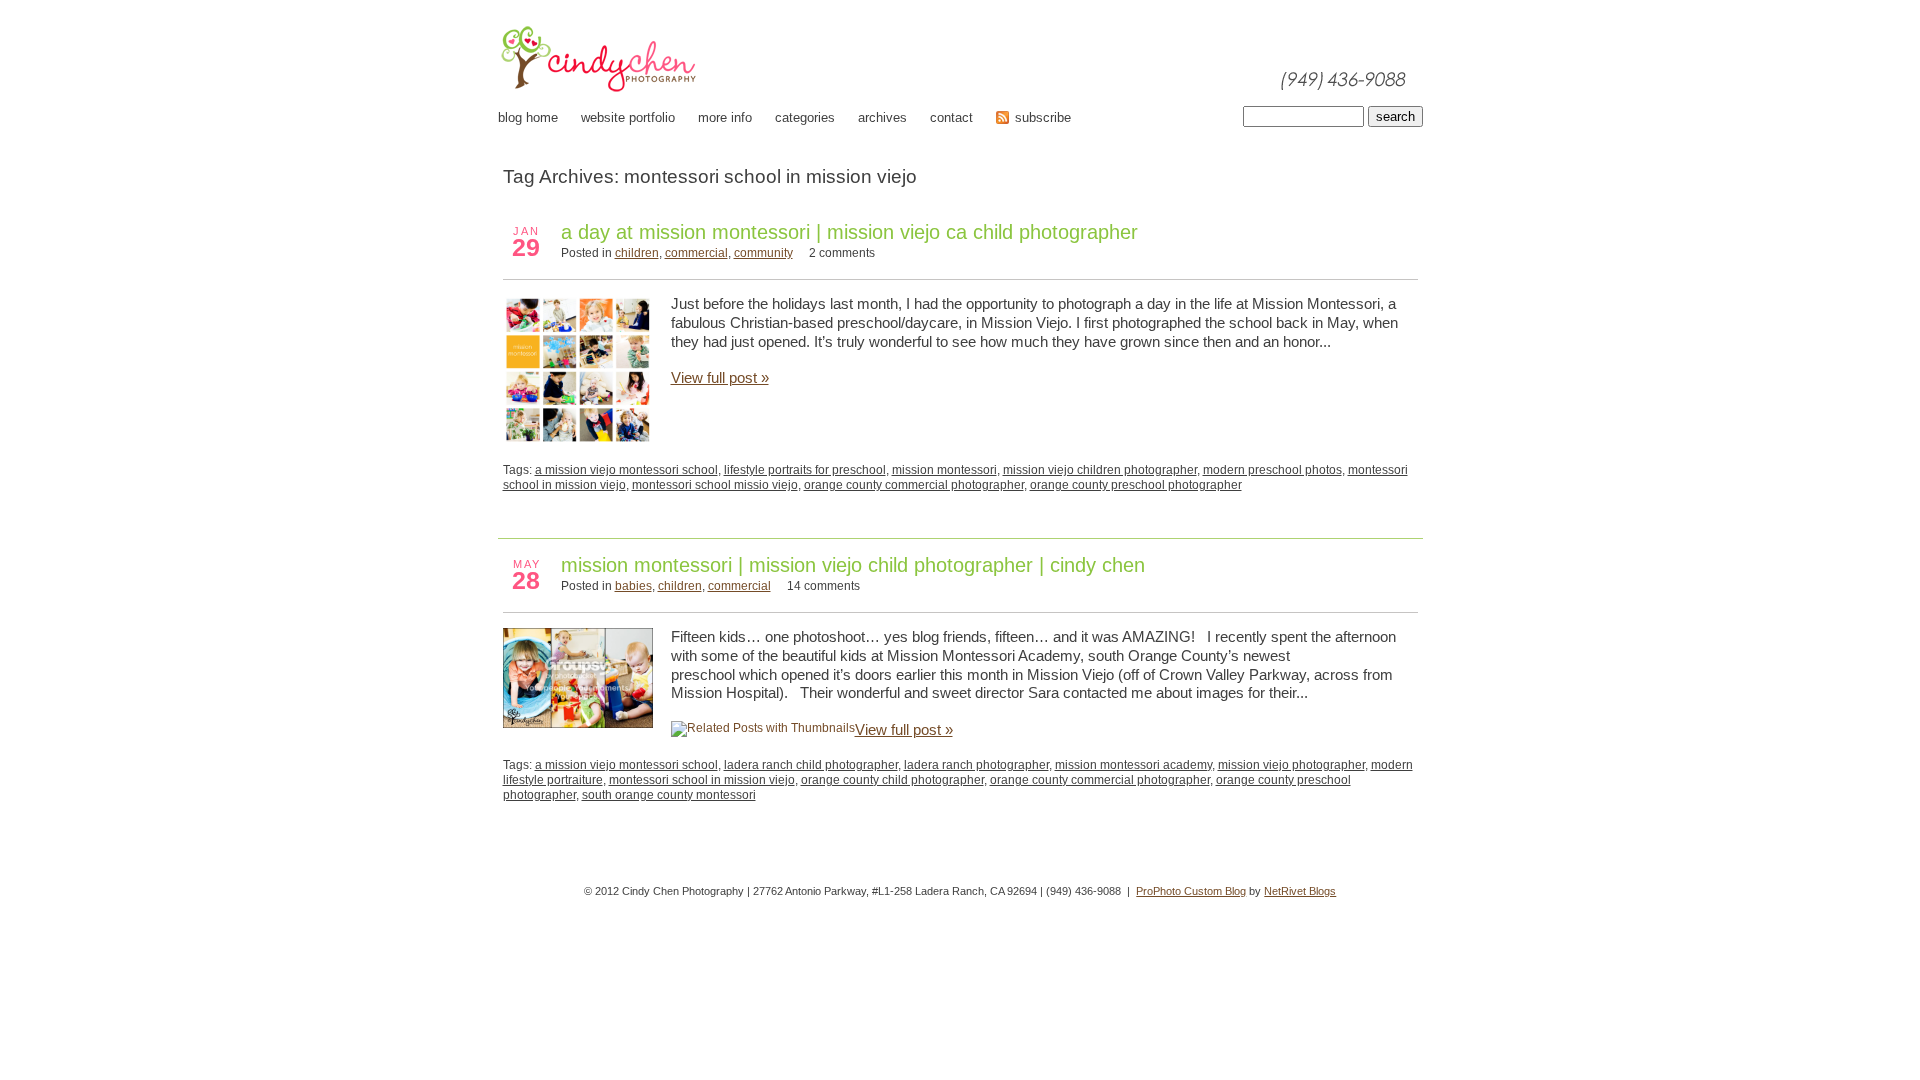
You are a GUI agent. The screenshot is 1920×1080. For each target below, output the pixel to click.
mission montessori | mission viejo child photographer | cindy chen (853, 565)
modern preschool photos (1272, 470)
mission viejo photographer (1291, 765)
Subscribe (1043, 117)
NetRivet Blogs (1300, 891)
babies (633, 586)
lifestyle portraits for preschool (805, 470)
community (763, 253)
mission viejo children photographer (1100, 470)
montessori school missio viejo (715, 485)
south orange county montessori (669, 795)
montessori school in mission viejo (702, 780)
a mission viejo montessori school (626, 470)
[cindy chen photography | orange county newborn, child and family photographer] (960, 94)
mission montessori (944, 470)
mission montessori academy (1133, 765)
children (637, 253)
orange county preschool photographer (1136, 485)
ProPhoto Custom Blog (1191, 891)
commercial (696, 253)
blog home (528, 117)
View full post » (720, 377)
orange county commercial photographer (914, 485)
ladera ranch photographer (976, 765)
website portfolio (628, 117)
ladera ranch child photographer (811, 765)
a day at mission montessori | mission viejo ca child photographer (849, 232)
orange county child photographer (892, 780)
